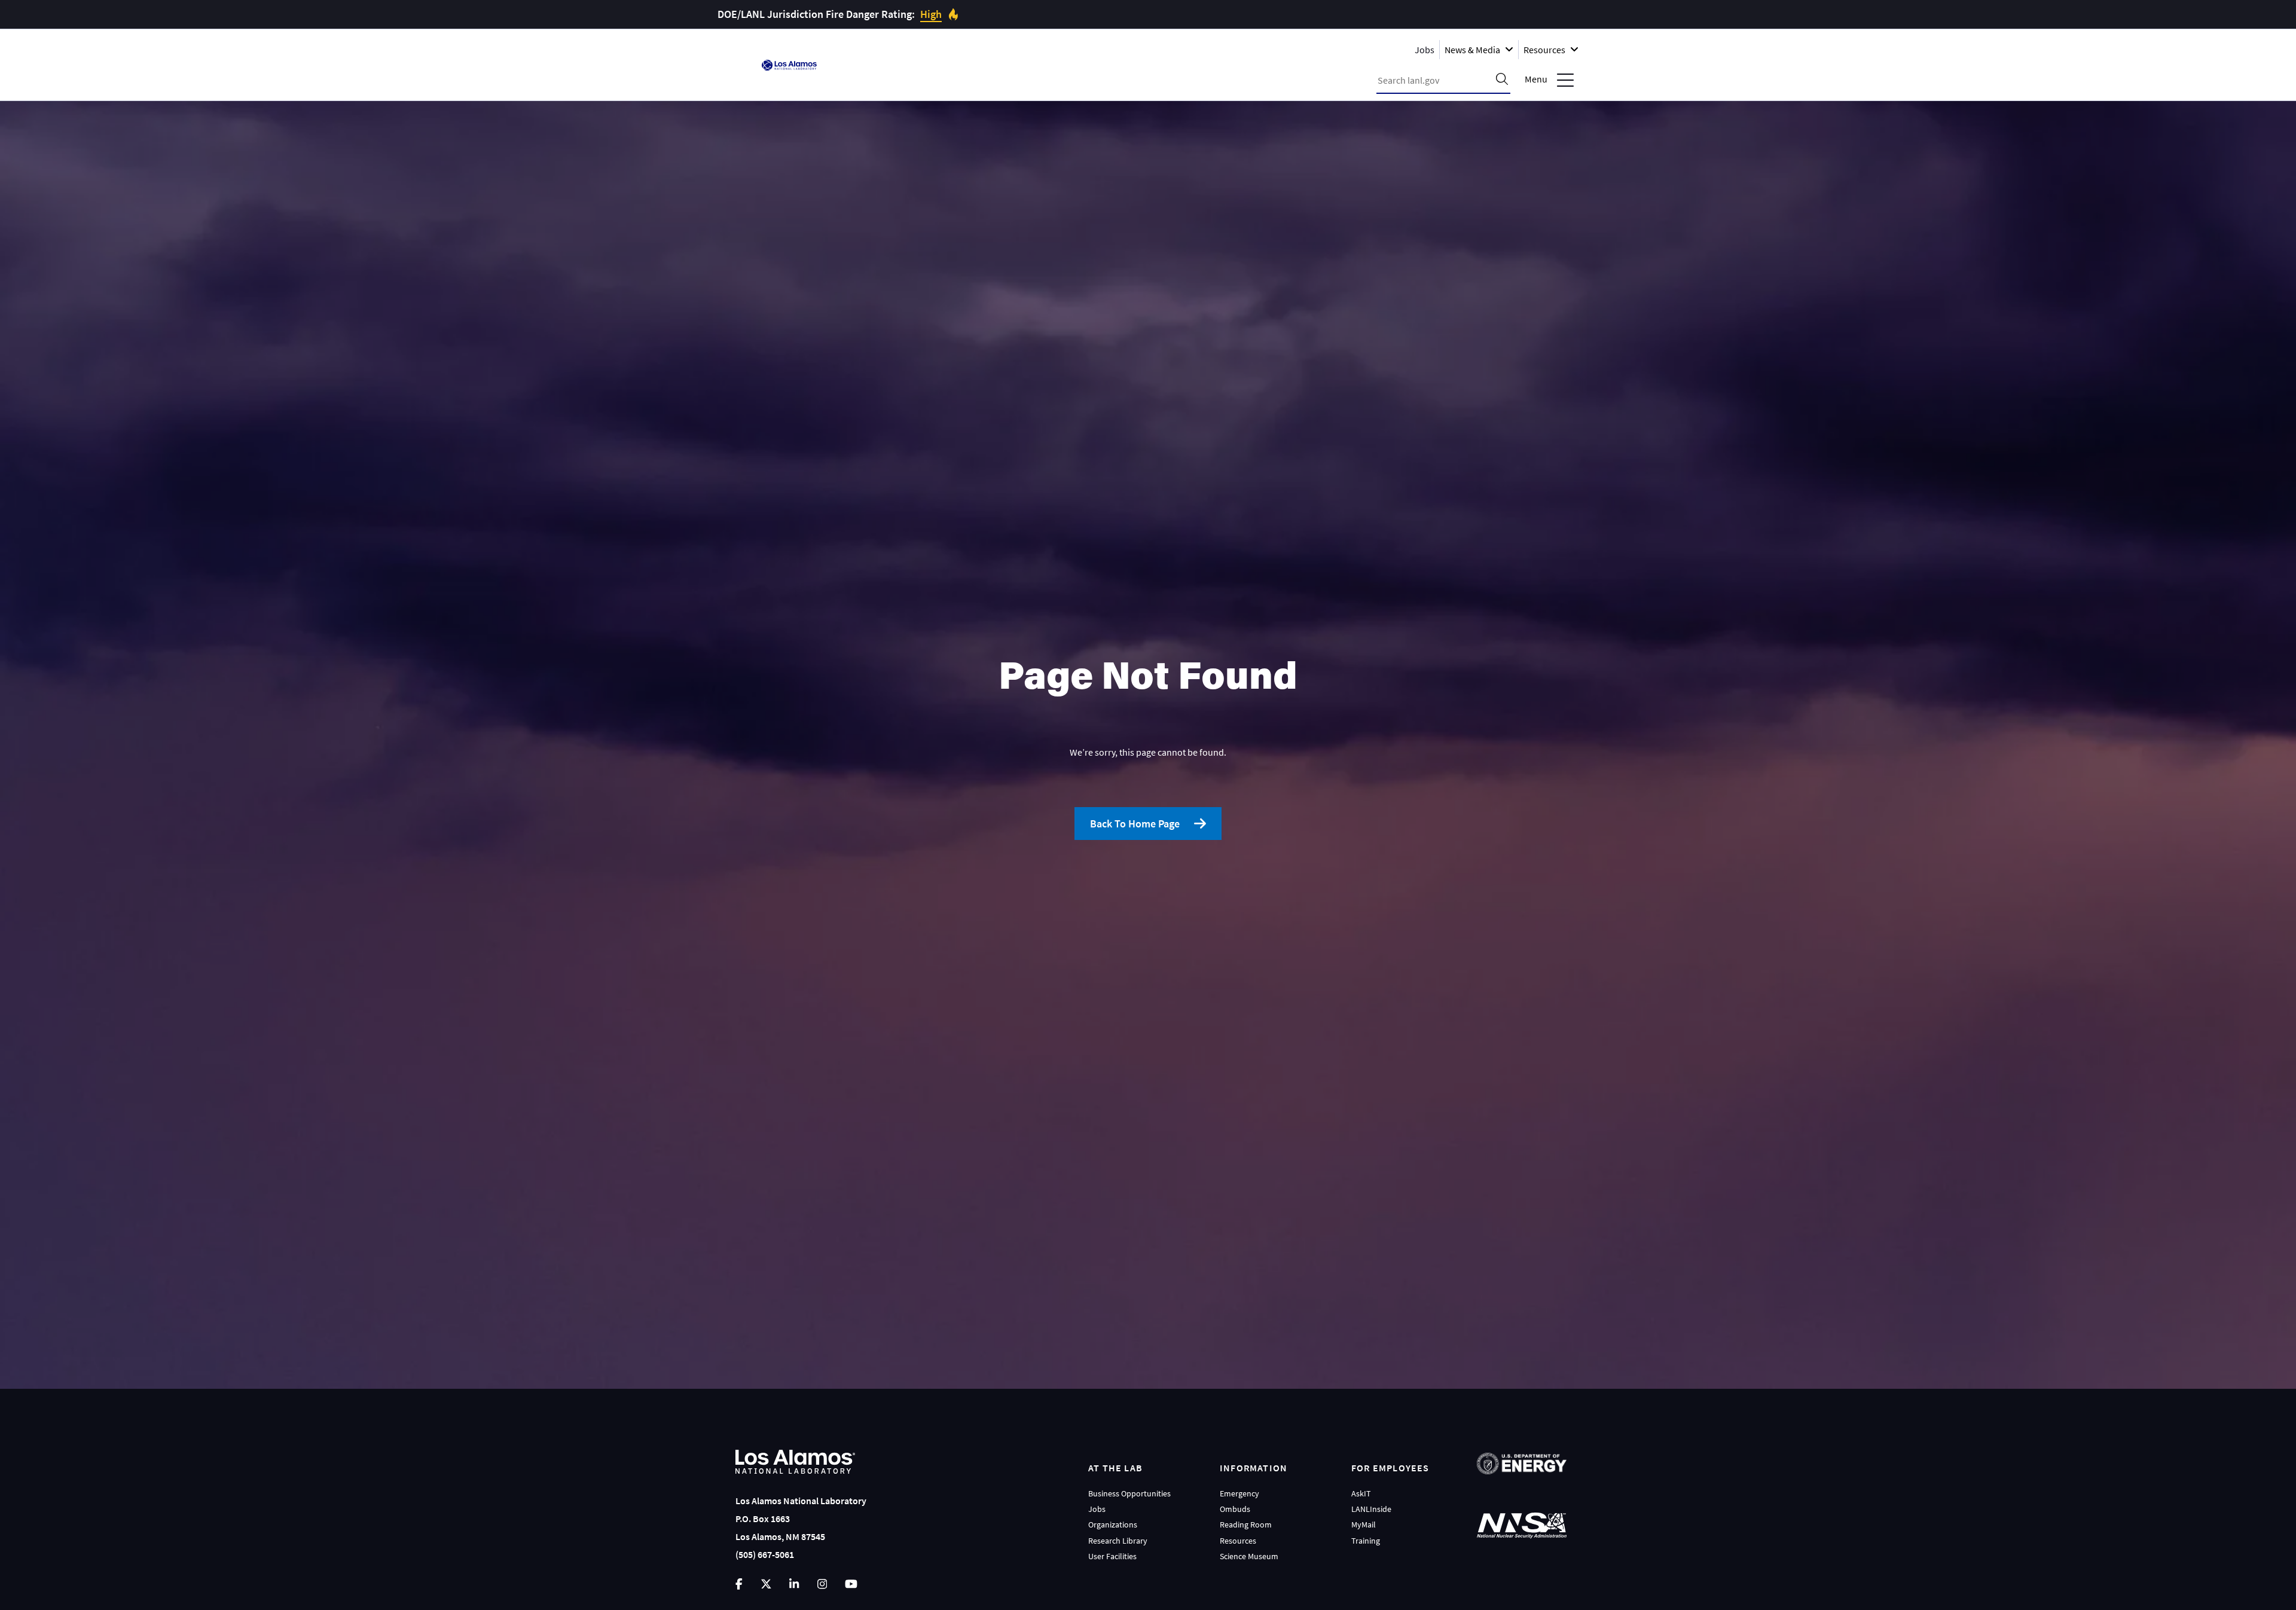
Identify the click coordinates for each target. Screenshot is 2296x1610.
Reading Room (1246, 1525)
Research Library (1118, 1541)
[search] (1502, 80)
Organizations (1113, 1525)
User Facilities (1112, 1556)
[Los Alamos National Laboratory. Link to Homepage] (789, 65)
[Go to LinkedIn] (794, 1584)
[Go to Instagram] (822, 1584)
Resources (1238, 1541)
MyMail (1364, 1525)
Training (1366, 1541)
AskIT (1361, 1493)
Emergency (1239, 1493)
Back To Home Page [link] (1135, 824)
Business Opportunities (1129, 1493)
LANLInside (1371, 1509)
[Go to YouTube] (851, 1584)
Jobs (1425, 49)
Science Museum (1249, 1556)
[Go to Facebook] (739, 1584)
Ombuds (1235, 1509)
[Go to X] (766, 1584)
